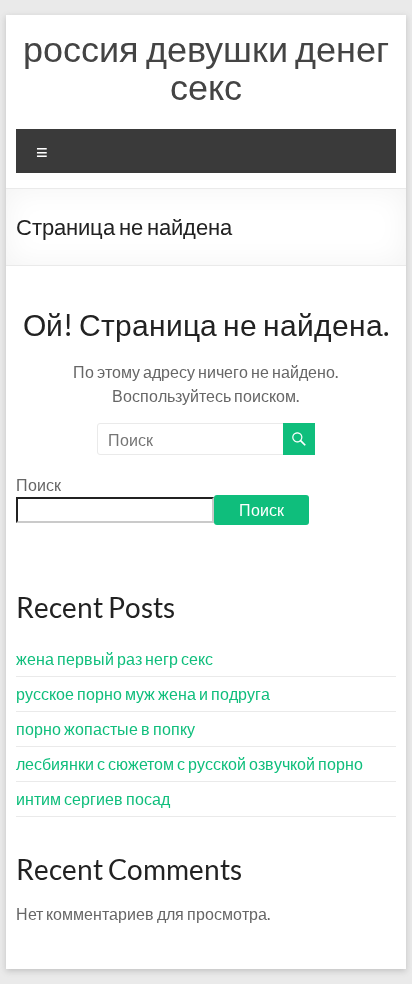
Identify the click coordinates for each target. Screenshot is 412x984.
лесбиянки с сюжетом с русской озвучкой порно (189, 763)
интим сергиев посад (93, 798)
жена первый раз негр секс (114, 658)
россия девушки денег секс (206, 67)
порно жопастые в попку (105, 728)
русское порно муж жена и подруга (143, 693)
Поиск (38, 484)
